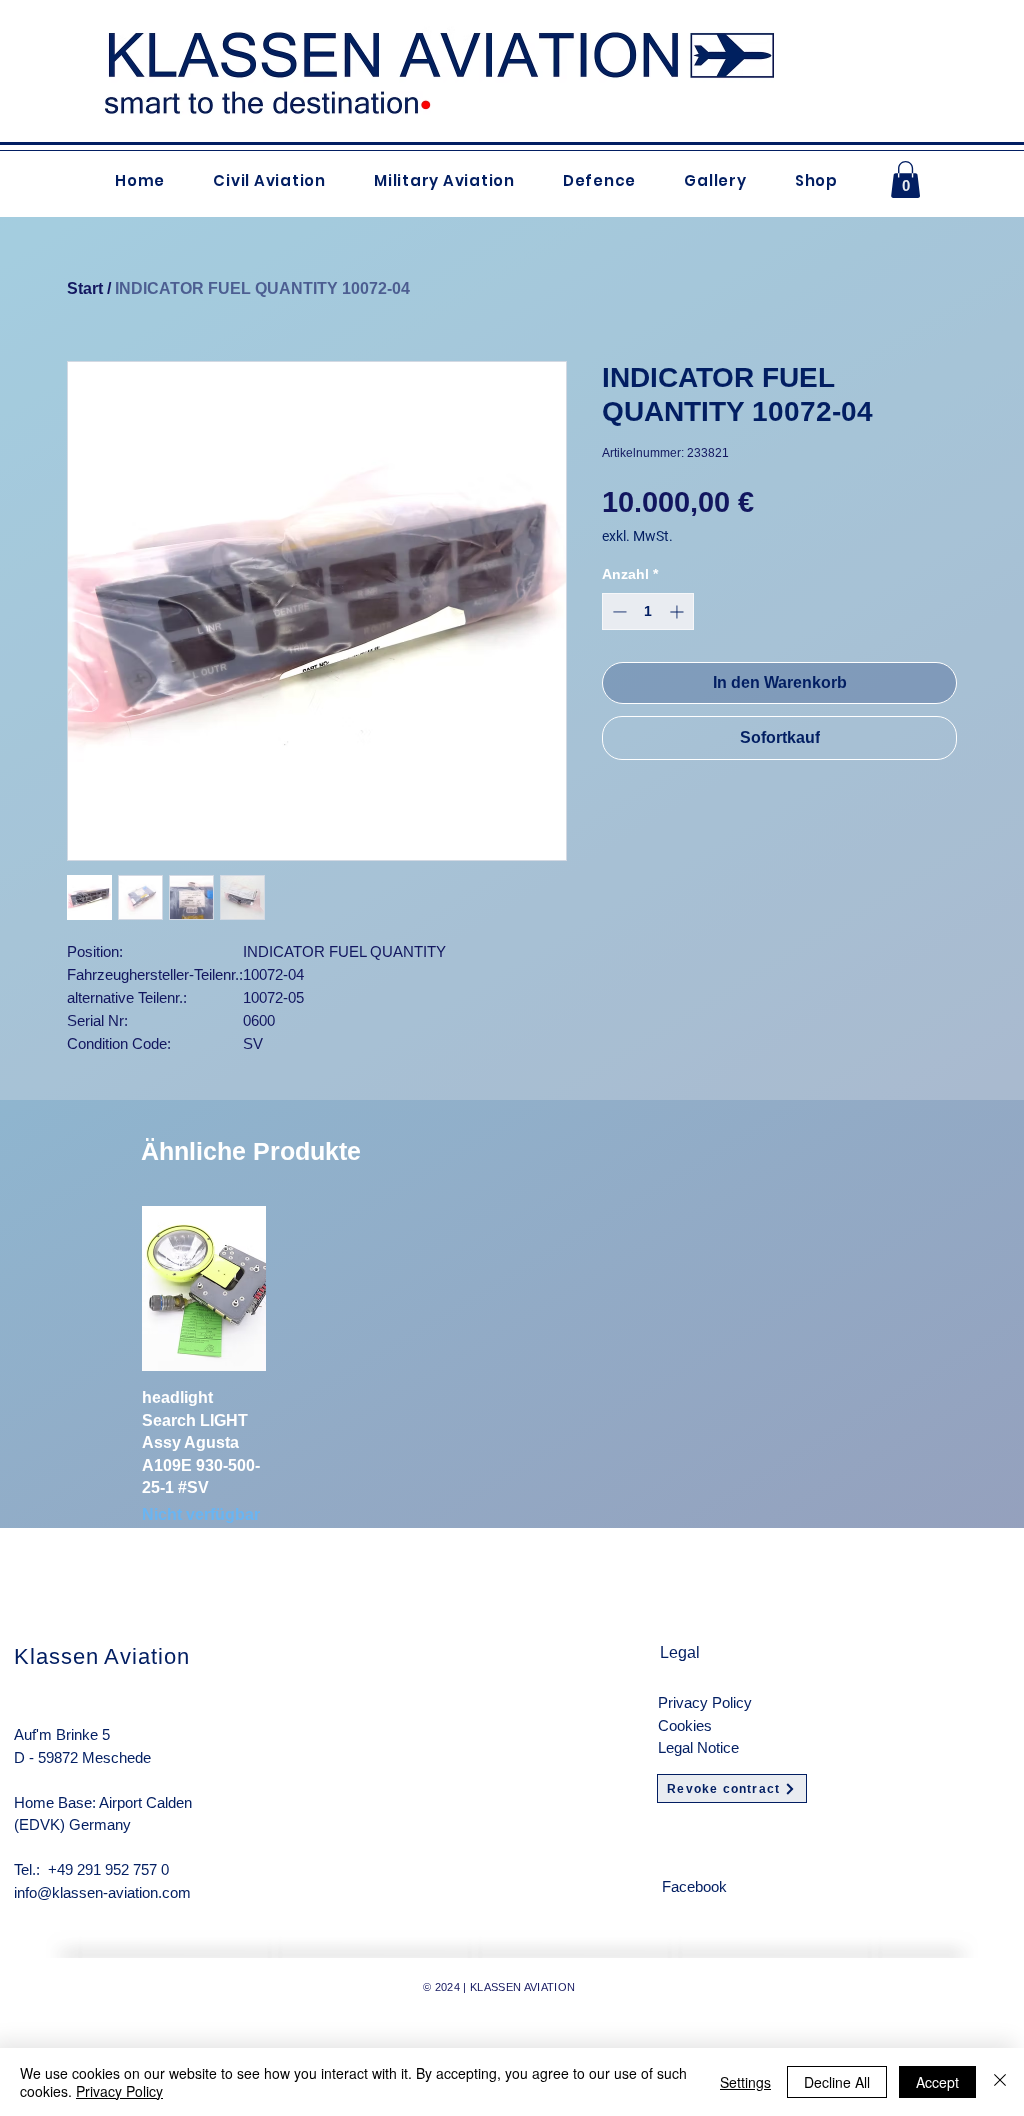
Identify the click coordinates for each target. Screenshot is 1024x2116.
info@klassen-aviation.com (102, 1892)
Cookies (685, 1725)
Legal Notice (698, 1747)
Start (85, 288)
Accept (937, 2082)
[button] (905, 179)
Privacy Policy (705, 1702)
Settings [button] (745, 2082)
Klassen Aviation (101, 1656)
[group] (512, 1366)
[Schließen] (1000, 2082)
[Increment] (678, 611)
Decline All (837, 2082)
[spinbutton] (648, 611)
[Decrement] (617, 611)
